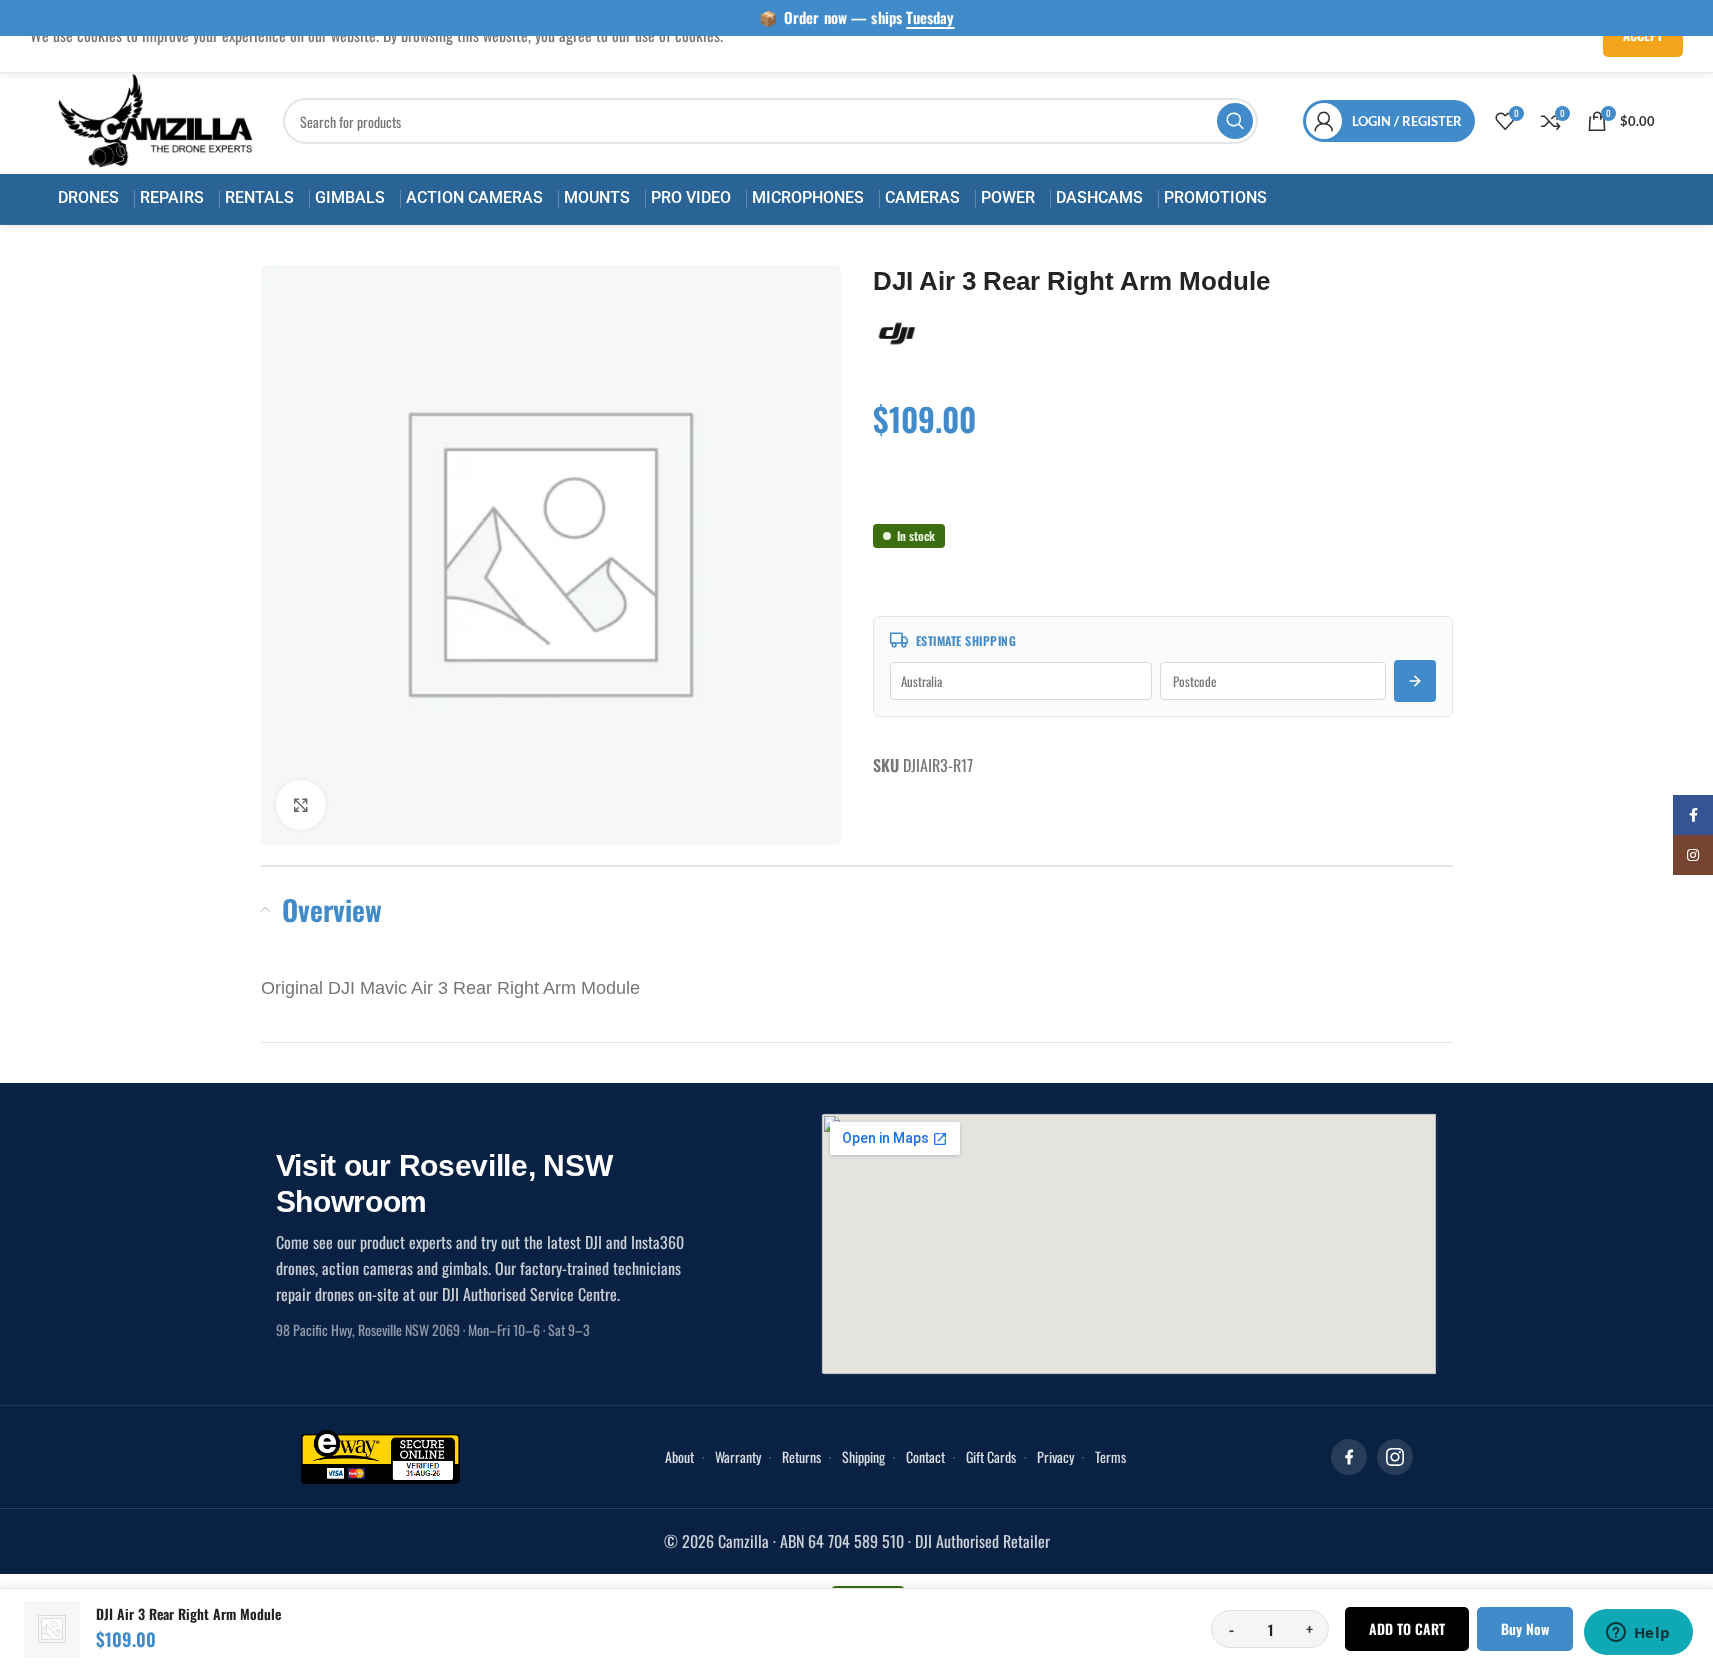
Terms (1110, 1456)
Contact (925, 1456)
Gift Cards (991, 1456)
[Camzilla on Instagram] (1395, 1457)
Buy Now (1525, 1628)
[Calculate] (1415, 681)
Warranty (738, 1456)
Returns (801, 1456)
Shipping (863, 1456)
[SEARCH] (1235, 121)
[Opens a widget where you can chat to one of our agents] (1638, 1634)
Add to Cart (1407, 1628)
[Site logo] (156, 119)
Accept (1643, 35)
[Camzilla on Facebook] (1349, 1457)
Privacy (1055, 1456)
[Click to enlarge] (301, 804)
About (679, 1456)
